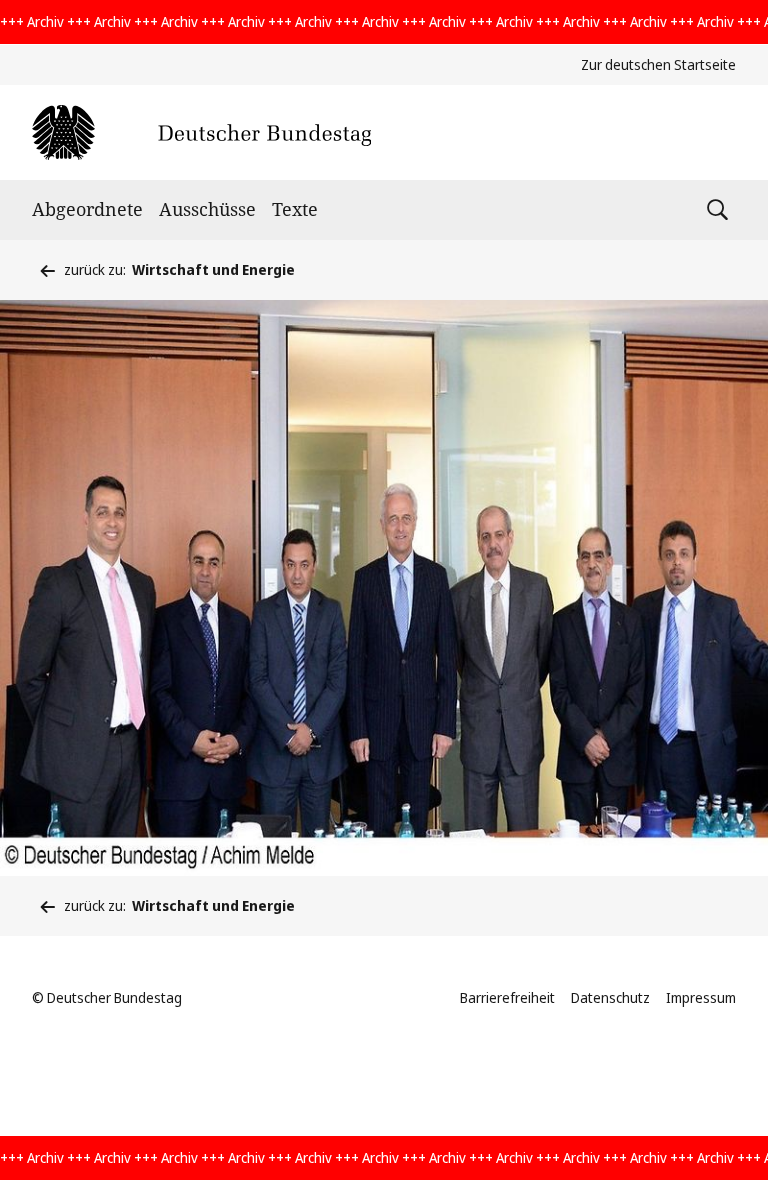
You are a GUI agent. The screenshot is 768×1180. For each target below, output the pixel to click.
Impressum (701, 997)
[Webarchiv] (201, 132)
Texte (295, 209)
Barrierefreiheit (507, 997)
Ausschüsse (207, 209)
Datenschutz (610, 997)
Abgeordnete (87, 209)
